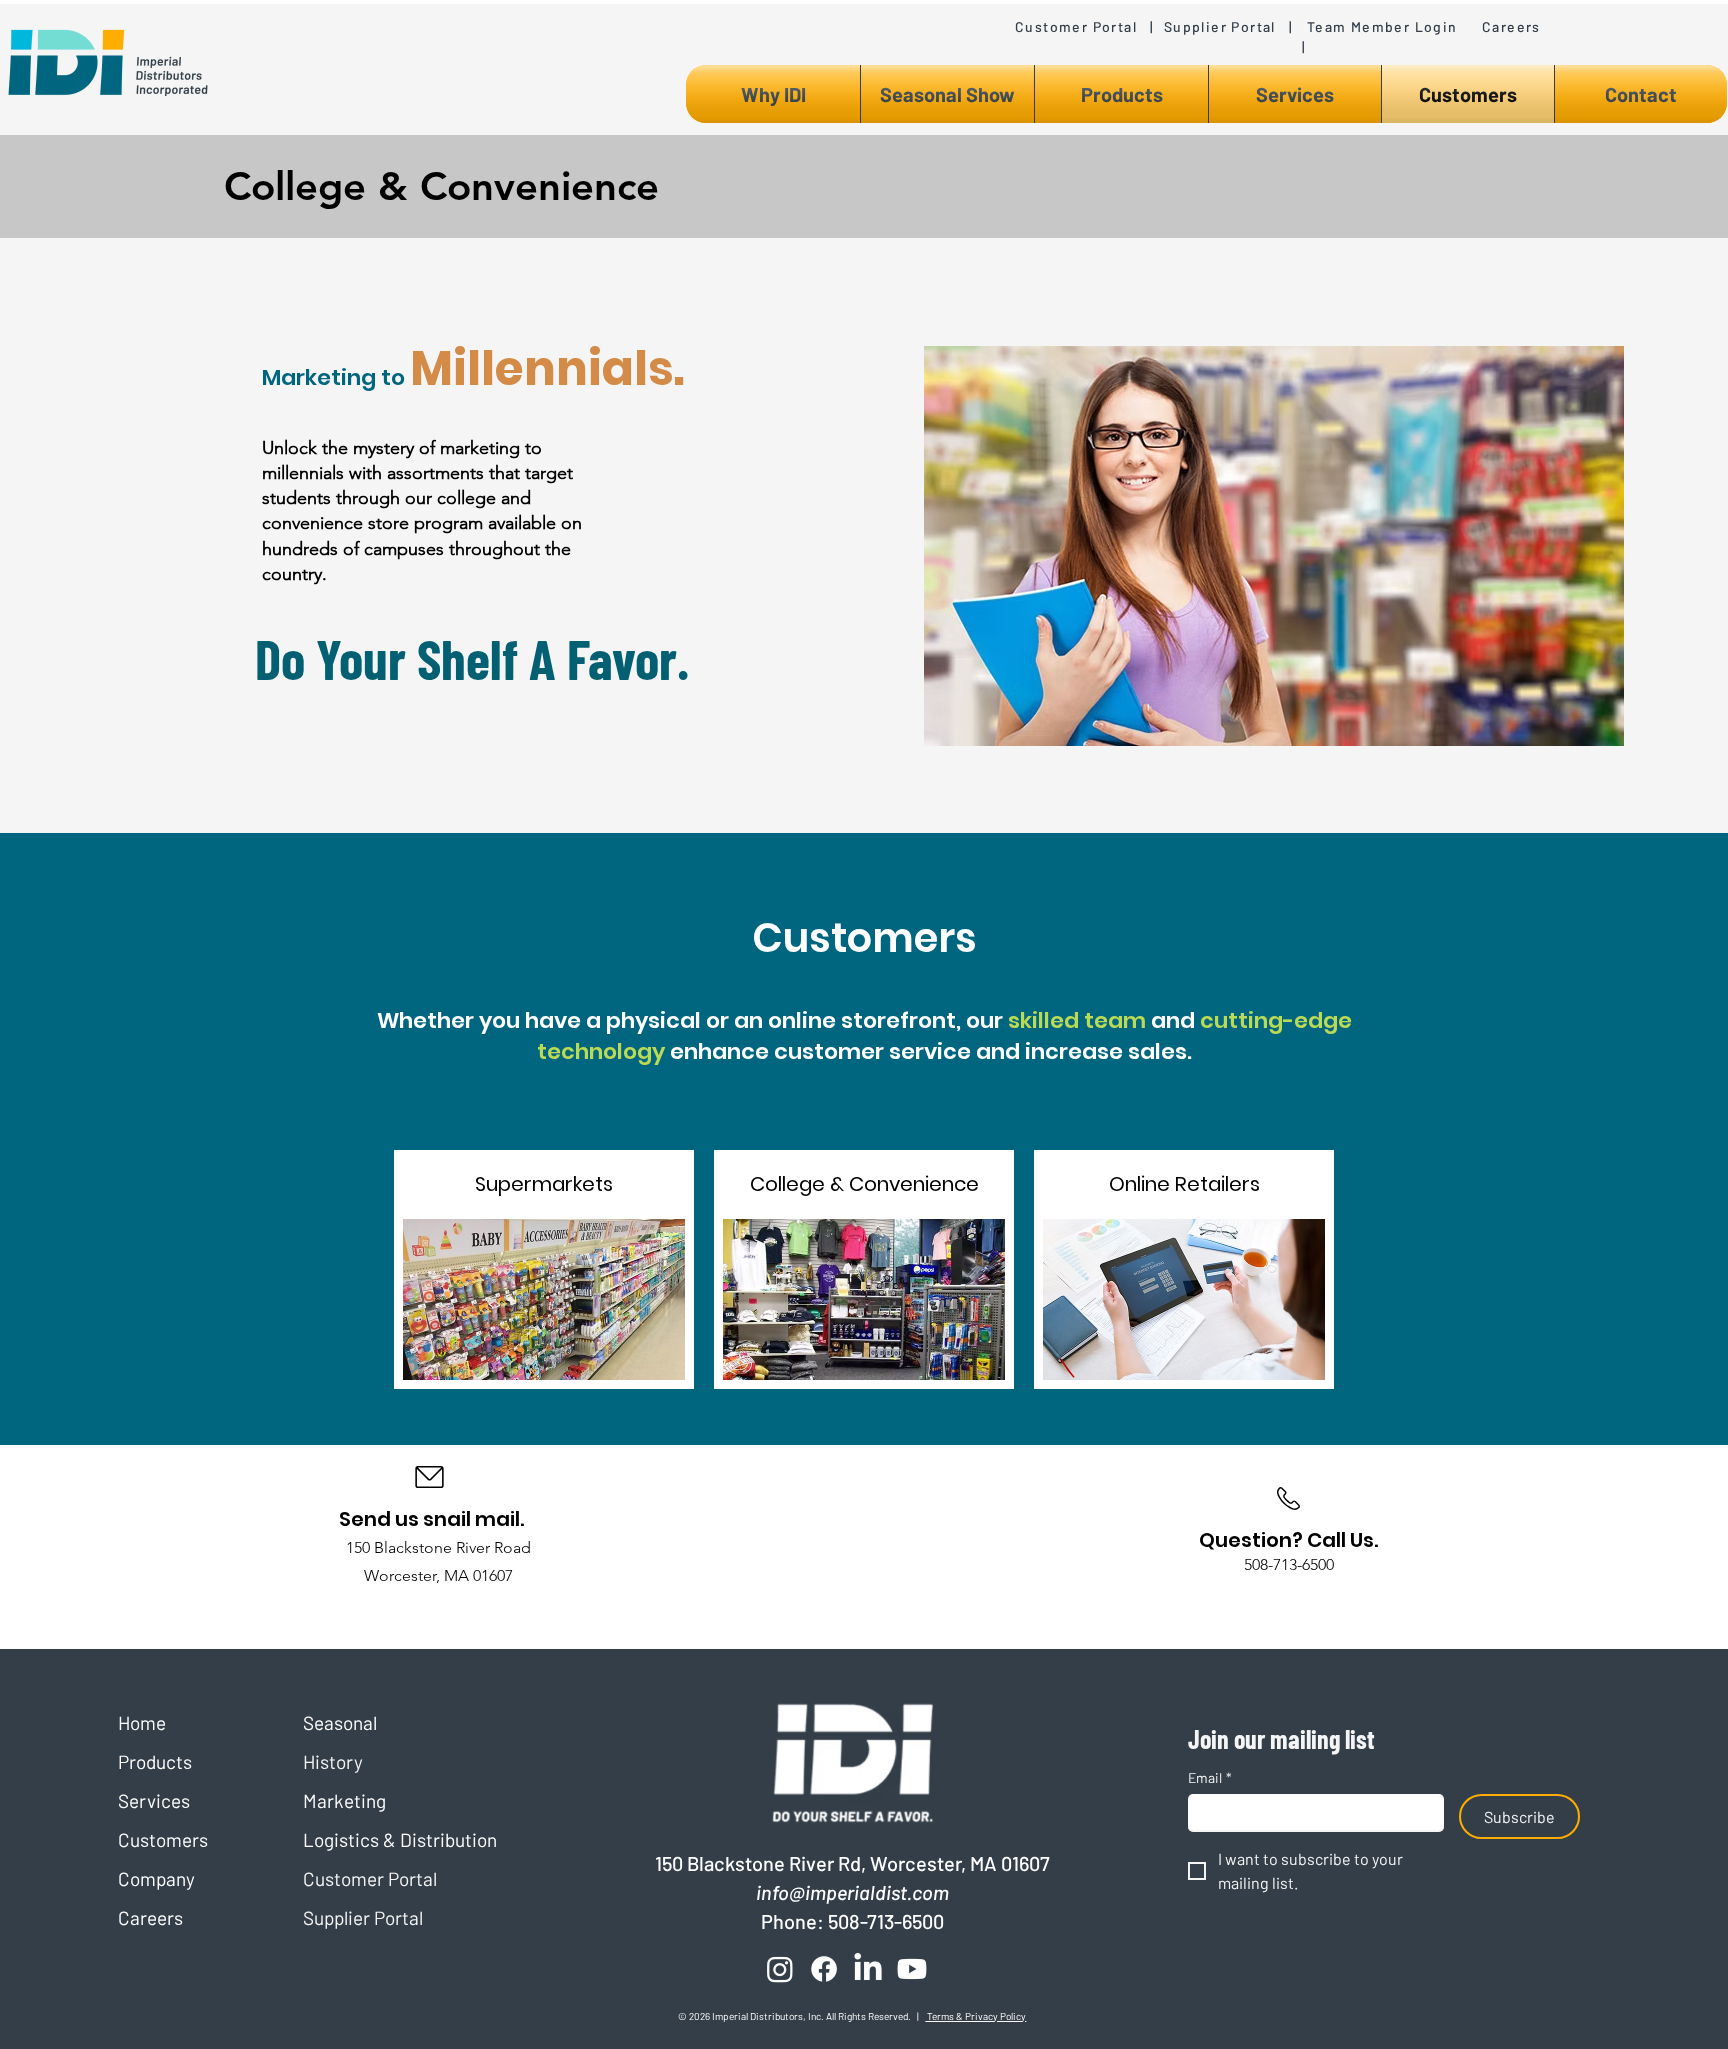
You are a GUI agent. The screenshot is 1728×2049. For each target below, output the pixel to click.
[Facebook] (824, 1969)
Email (1210, 1777)
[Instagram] (780, 1969)
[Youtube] (912, 1969)
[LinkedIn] (868, 1969)
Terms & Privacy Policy (975, 2016)
